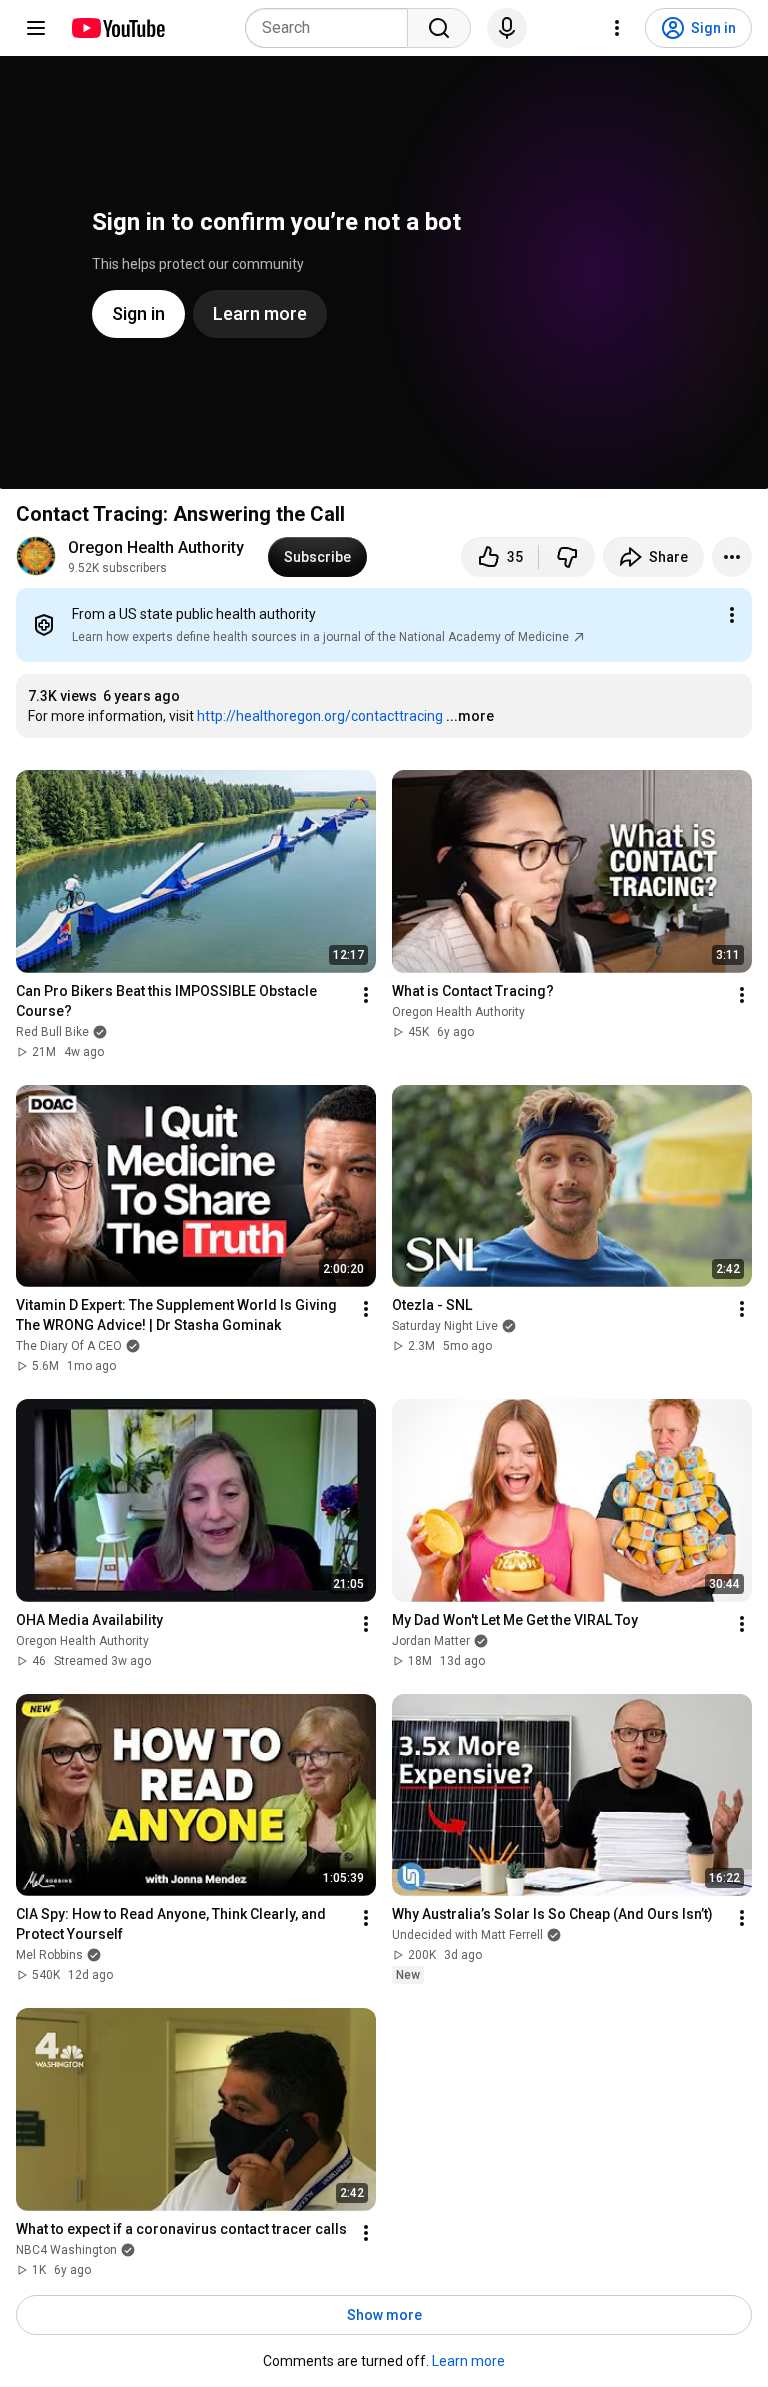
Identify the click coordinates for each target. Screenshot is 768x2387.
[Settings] (617, 28)
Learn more (468, 2361)
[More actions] (732, 557)
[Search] (439, 28)
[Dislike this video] (567, 557)
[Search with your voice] (507, 28)
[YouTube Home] (117, 28)
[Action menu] (732, 615)
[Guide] (36, 28)
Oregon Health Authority (156, 547)
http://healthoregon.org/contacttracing (320, 716)
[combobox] (332, 28)
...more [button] (470, 716)
